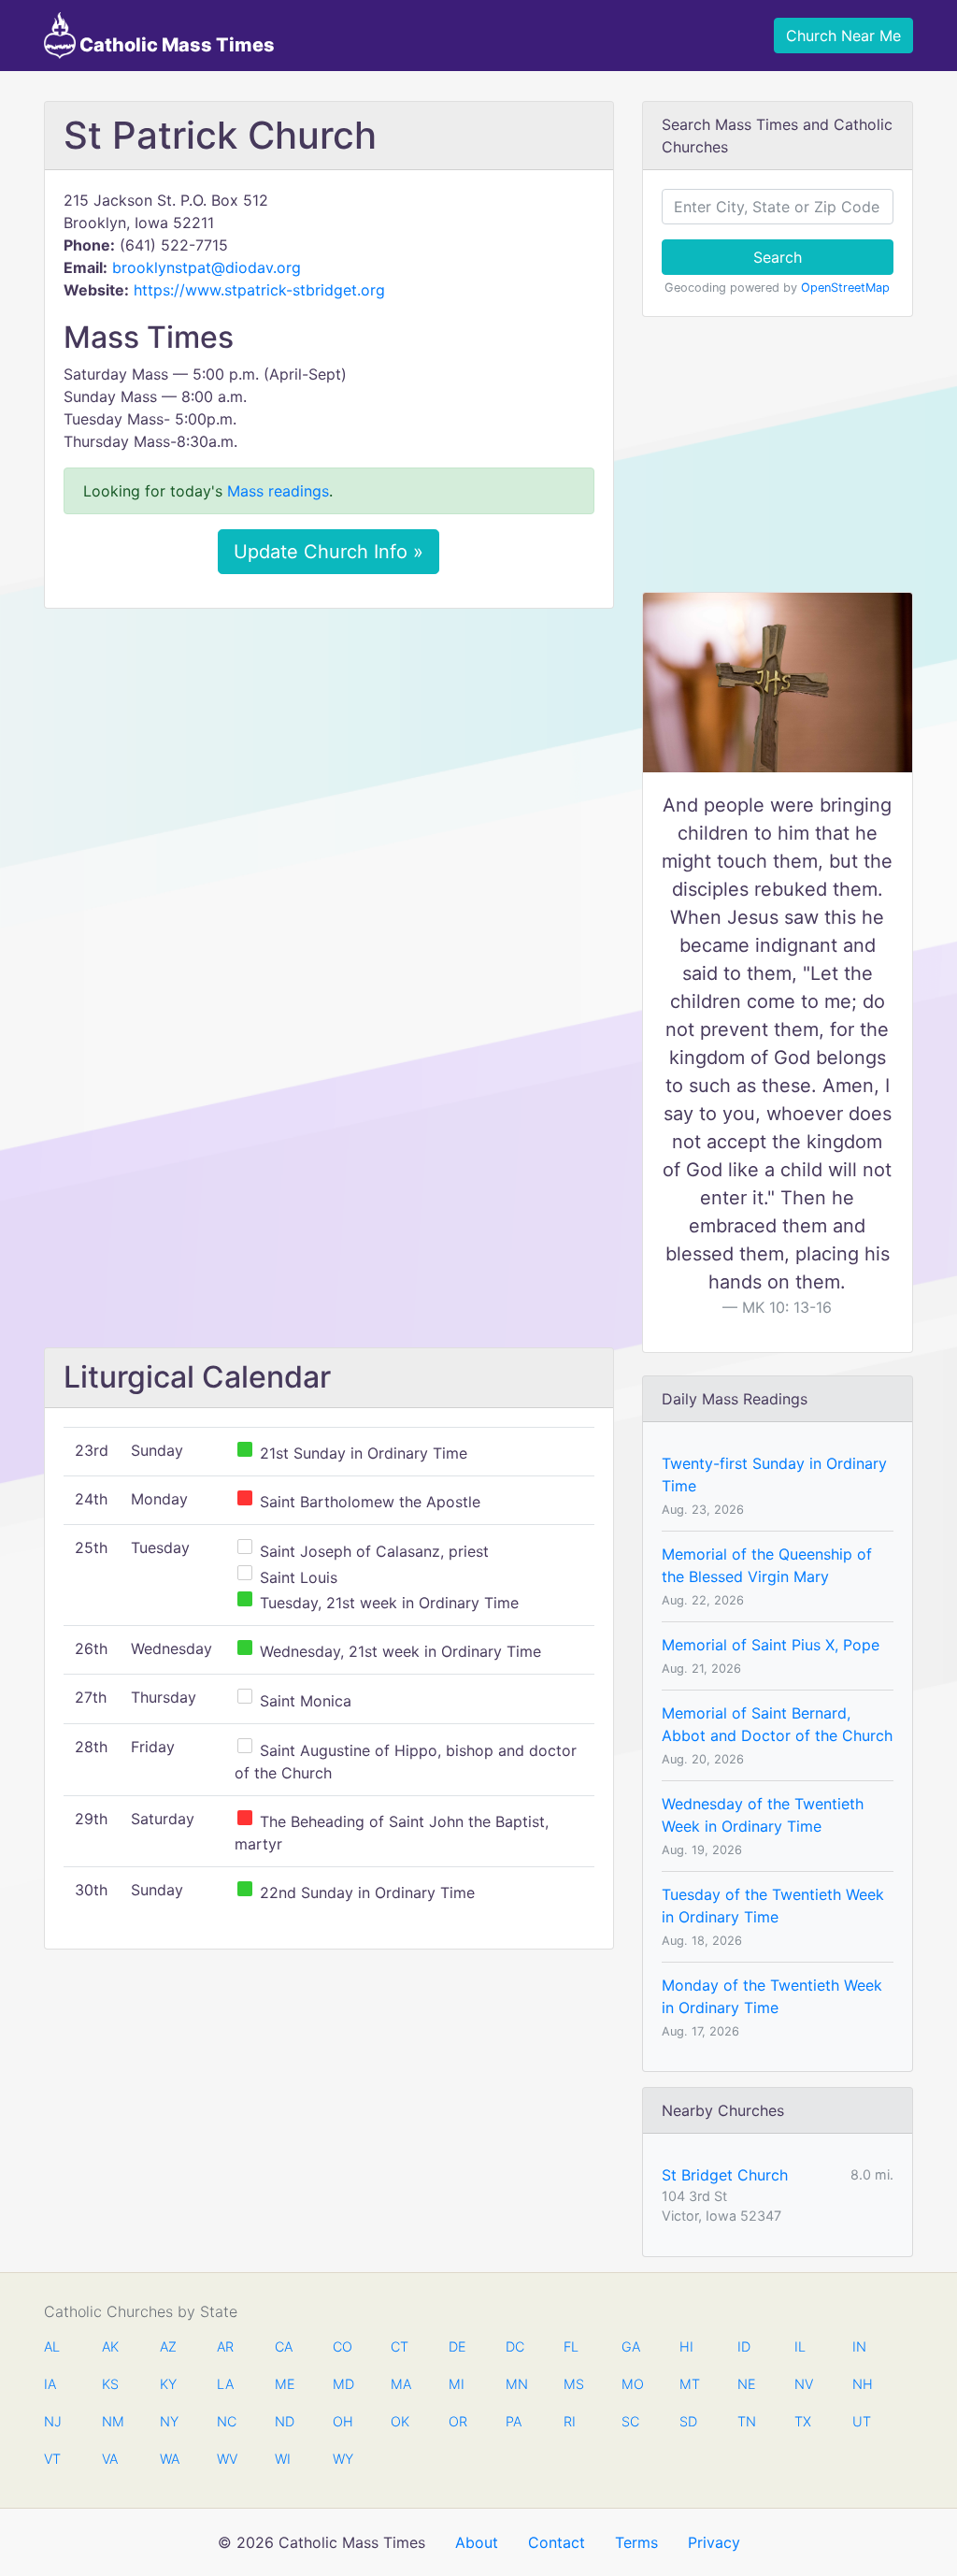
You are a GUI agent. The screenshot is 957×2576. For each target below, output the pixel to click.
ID (744, 2346)
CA (284, 2346)
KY (168, 2384)
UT (862, 2421)
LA (225, 2384)
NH (862, 2384)
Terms (636, 2542)
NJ (53, 2421)
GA (631, 2346)
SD (688, 2421)
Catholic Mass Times (175, 45)
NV (804, 2384)
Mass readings (278, 491)
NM (111, 2421)
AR (225, 2346)
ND (284, 2421)
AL (52, 2346)
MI (457, 2384)
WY (342, 2459)
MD (342, 2384)
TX (803, 2421)
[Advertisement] (329, 762)
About (477, 2542)
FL (571, 2346)
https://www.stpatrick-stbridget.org (259, 290)
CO (342, 2346)
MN (515, 2384)
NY (169, 2421)
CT (400, 2346)
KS (110, 2384)
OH (342, 2421)
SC (630, 2421)
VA (110, 2459)
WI (283, 2459)
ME (284, 2384)
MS (573, 2384)
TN (747, 2421)
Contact (557, 2542)
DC (515, 2346)
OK (400, 2421)
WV (226, 2459)
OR (458, 2421)
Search (778, 257)
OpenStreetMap (845, 288)
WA (169, 2459)
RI (570, 2421)
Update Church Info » (329, 552)
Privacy (714, 2542)
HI (686, 2346)
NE (747, 2384)
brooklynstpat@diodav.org (207, 267)
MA (400, 2384)
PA (514, 2421)
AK (110, 2346)
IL (800, 2346)
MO (631, 2384)
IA (50, 2384)
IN (859, 2346)
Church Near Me (843, 36)
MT (689, 2384)
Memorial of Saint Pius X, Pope (771, 1645)
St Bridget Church (725, 2175)
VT (52, 2459)
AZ (168, 2346)
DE (457, 2346)
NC (226, 2421)
